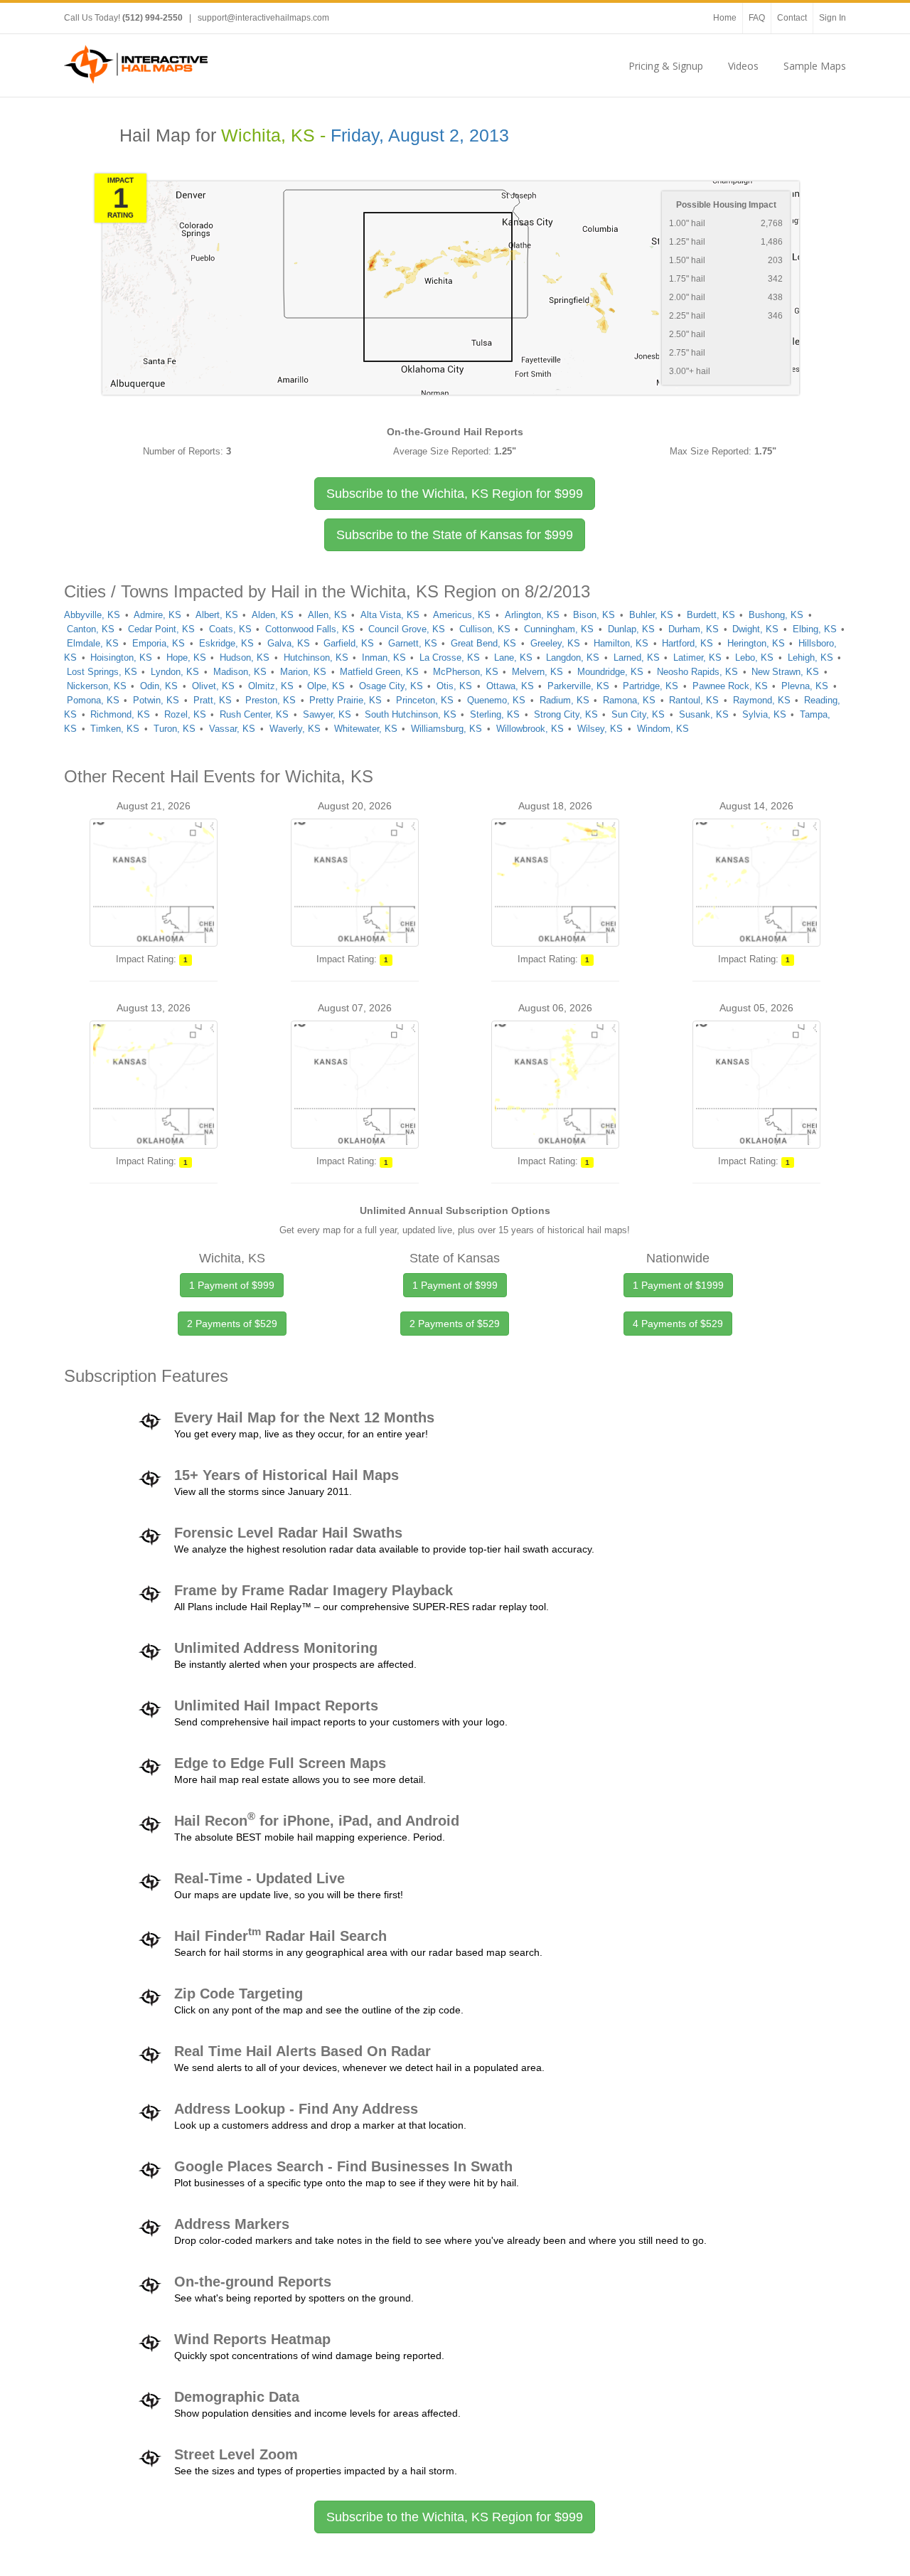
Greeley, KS (555, 643)
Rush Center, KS (254, 714)
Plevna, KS (805, 686)
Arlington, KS (532, 615)
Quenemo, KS (496, 700)
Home (725, 18)
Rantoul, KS (694, 700)
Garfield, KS (349, 643)
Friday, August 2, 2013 (420, 135)
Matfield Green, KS (379, 672)
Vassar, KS (232, 729)
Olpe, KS (326, 686)
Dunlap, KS (631, 629)
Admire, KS (157, 615)
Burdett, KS (711, 615)
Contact (792, 18)
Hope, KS (186, 658)
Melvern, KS (537, 672)
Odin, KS (159, 686)
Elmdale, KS (93, 643)
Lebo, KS (754, 658)
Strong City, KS (566, 714)
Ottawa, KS (510, 686)
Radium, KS (564, 700)
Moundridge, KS (610, 672)
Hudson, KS (245, 658)
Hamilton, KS (621, 643)
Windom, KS (663, 729)
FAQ (757, 18)
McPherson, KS (466, 672)
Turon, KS (175, 729)
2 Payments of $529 (232, 1324)
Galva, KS (289, 643)
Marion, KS (303, 672)
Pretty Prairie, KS (346, 700)
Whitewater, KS (366, 729)
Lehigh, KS (810, 658)
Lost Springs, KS (102, 672)
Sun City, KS (638, 714)
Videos (743, 66)
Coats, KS (230, 629)
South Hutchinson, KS (411, 714)
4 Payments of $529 (678, 1324)
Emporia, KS (159, 643)
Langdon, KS (573, 658)
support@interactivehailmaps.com (263, 18)
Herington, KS (756, 643)
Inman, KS (384, 658)
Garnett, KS (413, 643)
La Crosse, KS (450, 658)
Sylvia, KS (764, 714)
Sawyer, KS (327, 714)
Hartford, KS (687, 643)
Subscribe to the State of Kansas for (455, 535)
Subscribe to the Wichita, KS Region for (455, 494)
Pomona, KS (93, 700)
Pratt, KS (213, 700)
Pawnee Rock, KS (730, 686)
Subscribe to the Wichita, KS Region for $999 (455, 2517)
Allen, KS (327, 615)
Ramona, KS (629, 700)
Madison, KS (240, 672)
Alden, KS (273, 615)
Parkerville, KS (578, 686)
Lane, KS (513, 658)
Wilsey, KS (600, 729)
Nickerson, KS (97, 686)
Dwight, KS (755, 629)
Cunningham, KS (559, 629)
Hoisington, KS (121, 658)
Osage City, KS (391, 686)
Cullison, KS (485, 629)
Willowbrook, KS (530, 729)
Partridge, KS (651, 686)
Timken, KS (115, 729)
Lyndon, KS (175, 672)
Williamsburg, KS (446, 729)
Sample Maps (815, 66)
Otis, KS (454, 686)
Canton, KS (91, 629)
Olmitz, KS (271, 686)
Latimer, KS (697, 658)
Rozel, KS (185, 714)
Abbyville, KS (92, 615)
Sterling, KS (495, 714)
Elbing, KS (815, 629)
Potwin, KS (156, 700)
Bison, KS (594, 615)
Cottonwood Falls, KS (310, 629)
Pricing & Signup (666, 66)
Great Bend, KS (483, 643)
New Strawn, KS (785, 672)
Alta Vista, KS (390, 615)
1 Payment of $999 (232, 1285)
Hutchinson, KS (316, 658)
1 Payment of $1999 (678, 1285)
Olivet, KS (213, 686)
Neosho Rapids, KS (697, 672)
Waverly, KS (295, 729)
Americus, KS (462, 615)
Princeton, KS (425, 700)
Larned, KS (637, 658)
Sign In (833, 18)
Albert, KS (217, 615)
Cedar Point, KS (161, 629)
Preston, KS (271, 700)
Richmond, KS (120, 714)
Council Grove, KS (407, 629)
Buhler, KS (651, 615)
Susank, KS (704, 714)
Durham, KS (694, 629)
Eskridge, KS (226, 643)
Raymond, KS (762, 700)
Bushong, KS (776, 615)
